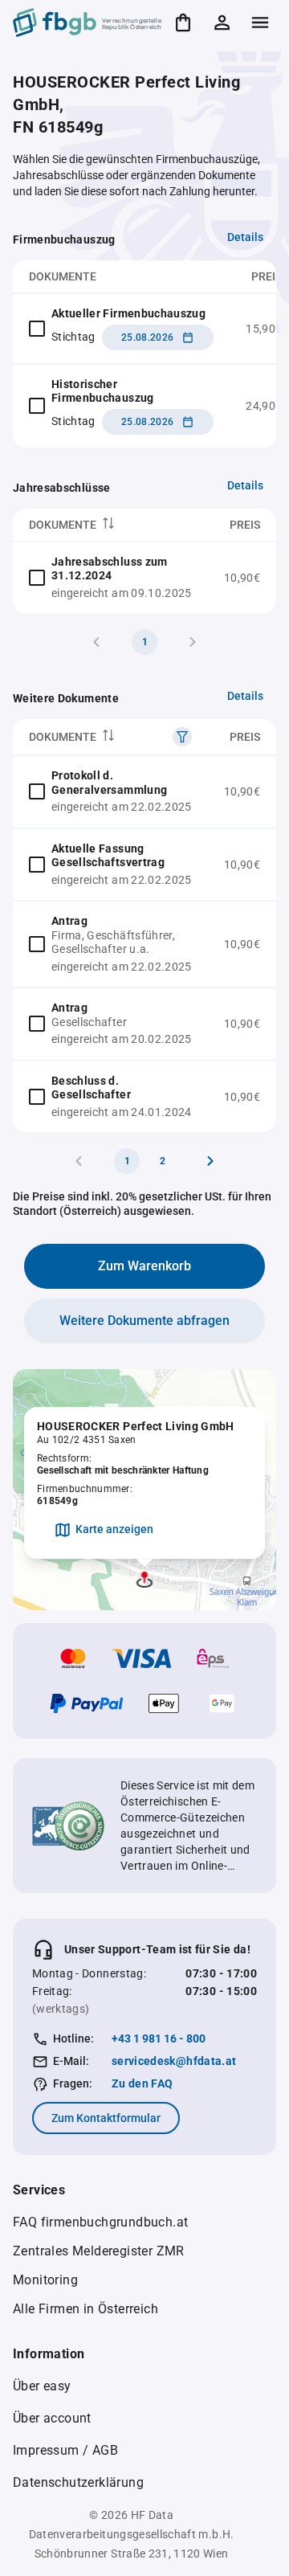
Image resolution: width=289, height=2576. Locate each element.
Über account (52, 2418)
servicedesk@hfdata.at (174, 2061)
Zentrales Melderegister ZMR (99, 2251)
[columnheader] (110, 525)
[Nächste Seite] (210, 1161)
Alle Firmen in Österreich (85, 2309)
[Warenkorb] (183, 22)
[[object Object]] (182, 737)
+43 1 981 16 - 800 (159, 2038)
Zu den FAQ (142, 2083)
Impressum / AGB (65, 2450)
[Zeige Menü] (260, 22)
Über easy (42, 2386)
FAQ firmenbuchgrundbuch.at (100, 2222)
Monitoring (45, 2280)
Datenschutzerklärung (78, 2482)
